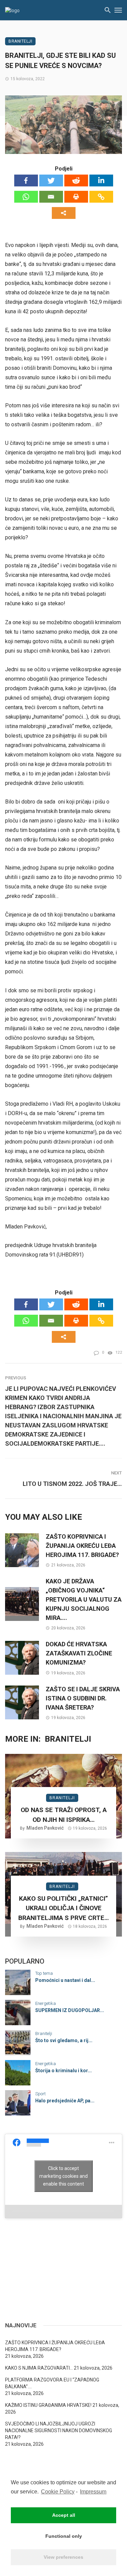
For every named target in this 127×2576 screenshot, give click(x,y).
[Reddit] (76, 180)
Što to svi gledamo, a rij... (64, 2040)
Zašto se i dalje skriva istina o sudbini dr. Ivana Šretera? (83, 1698)
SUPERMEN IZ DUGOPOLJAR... (70, 2010)
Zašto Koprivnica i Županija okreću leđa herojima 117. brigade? (82, 1546)
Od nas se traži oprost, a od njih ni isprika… (64, 1815)
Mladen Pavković (45, 1828)
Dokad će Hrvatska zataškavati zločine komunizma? (79, 1653)
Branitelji (20, 41)
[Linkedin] (101, 180)
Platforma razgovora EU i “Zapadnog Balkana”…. (52, 2383)
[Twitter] (51, 180)
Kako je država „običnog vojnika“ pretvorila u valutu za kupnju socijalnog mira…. (84, 1599)
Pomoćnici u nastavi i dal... (65, 1980)
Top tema (44, 1973)
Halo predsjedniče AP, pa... (65, 2101)
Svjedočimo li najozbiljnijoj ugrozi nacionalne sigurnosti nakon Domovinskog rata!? (59, 2431)
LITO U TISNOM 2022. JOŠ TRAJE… (72, 1484)
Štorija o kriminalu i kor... (63, 2071)
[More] (64, 213)
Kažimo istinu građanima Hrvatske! (48, 2405)
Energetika (46, 2003)
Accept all (64, 2515)
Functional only (64, 2536)
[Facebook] (26, 180)
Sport (40, 2094)
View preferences (63, 2557)
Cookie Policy (58, 2492)
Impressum (93, 2492)
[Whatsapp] (26, 197)
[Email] (51, 197)
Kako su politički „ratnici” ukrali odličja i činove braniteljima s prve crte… (63, 1908)
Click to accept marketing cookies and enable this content (63, 2176)
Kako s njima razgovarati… (39, 2368)
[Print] (76, 197)
